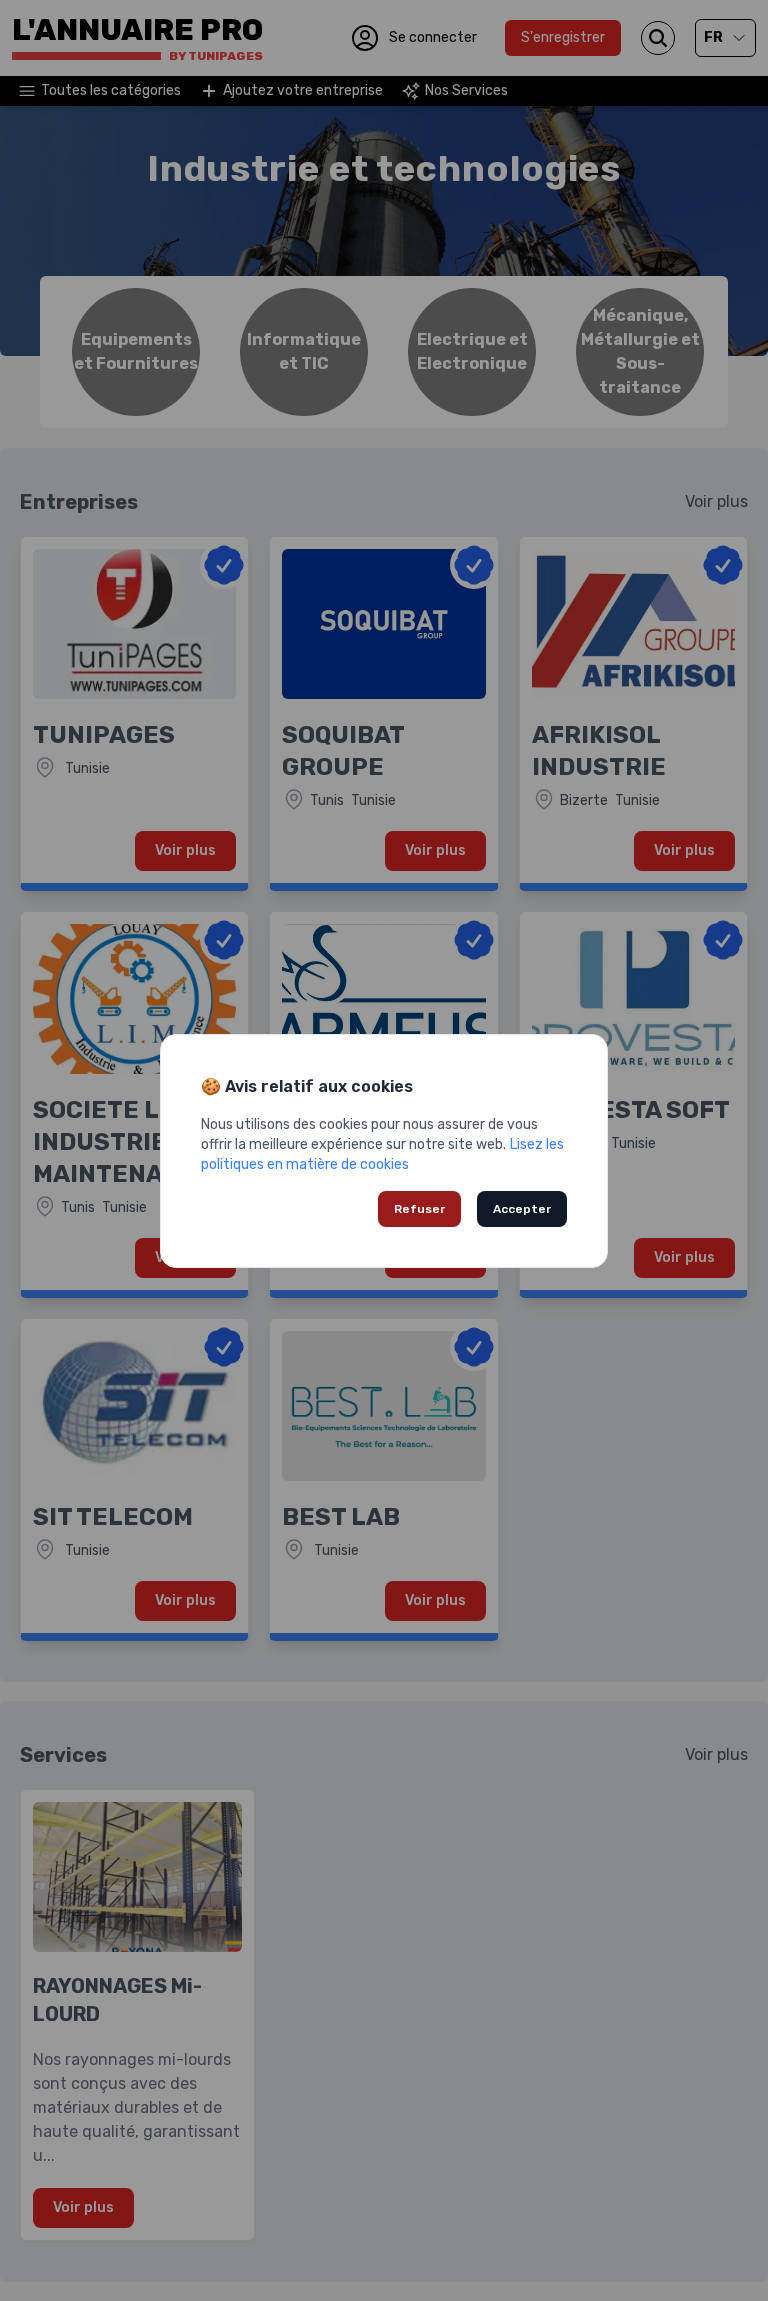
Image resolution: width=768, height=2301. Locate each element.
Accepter (522, 1209)
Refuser (419, 1209)
